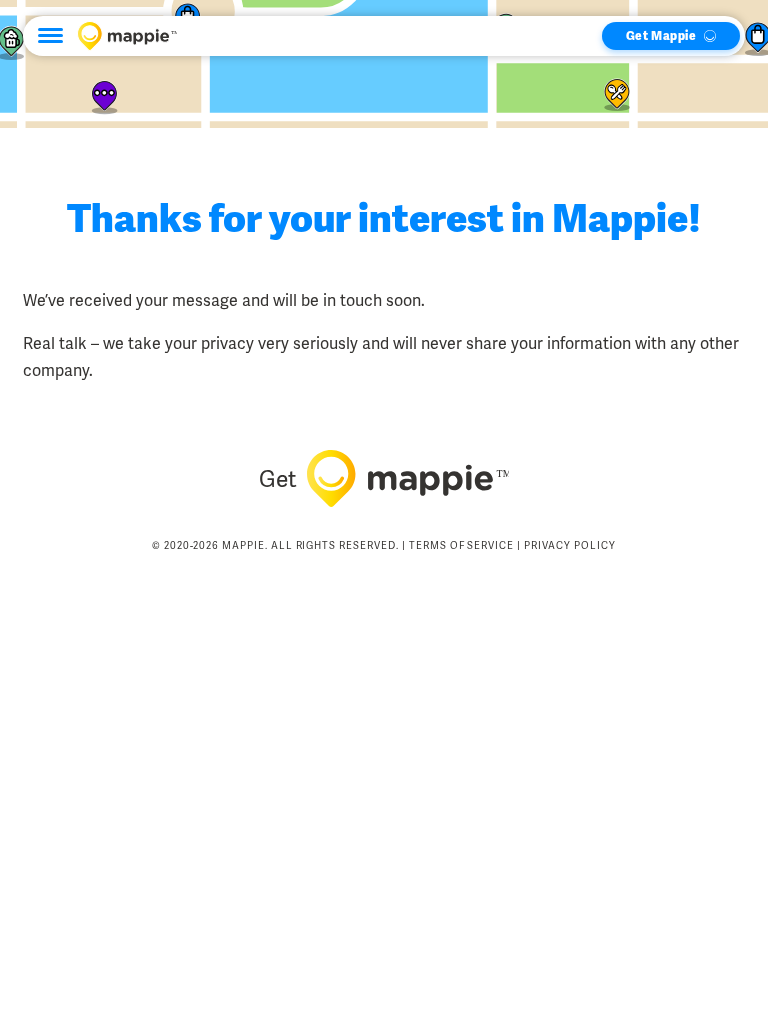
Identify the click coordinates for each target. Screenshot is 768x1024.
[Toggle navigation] (50, 35)
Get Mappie (661, 36)
